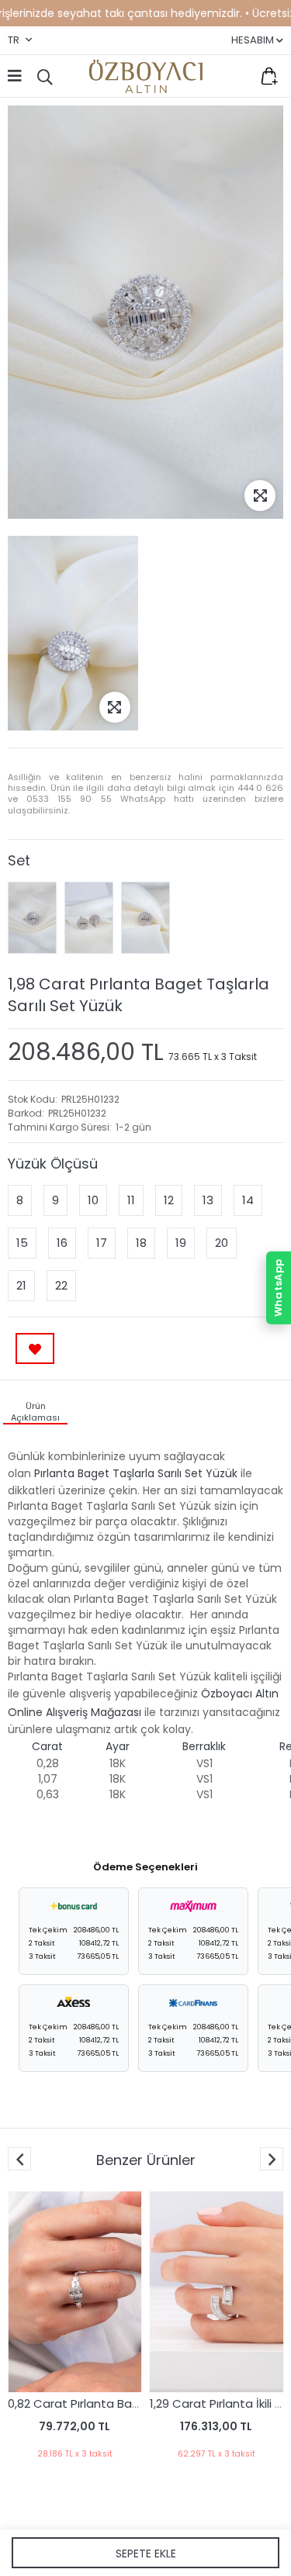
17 (102, 1243)
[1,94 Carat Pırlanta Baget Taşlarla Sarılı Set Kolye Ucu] (145, 918)
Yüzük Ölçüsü (53, 1164)
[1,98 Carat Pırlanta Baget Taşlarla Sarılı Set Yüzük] (32, 918)
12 (169, 1200)
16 (62, 1243)
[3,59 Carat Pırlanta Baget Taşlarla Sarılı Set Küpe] (89, 918)
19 (181, 1243)
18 (141, 1243)
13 (208, 1200)
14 (248, 1200)
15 (22, 1243)
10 (93, 1200)
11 (131, 1200)
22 (61, 1285)
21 (21, 1285)
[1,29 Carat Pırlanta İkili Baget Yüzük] (217, 2292)
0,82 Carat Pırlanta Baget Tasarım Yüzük (123, 2403)
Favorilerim (237, 76)
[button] (272, 2159)
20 (222, 1243)
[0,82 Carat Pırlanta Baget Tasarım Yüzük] (75, 2292)
